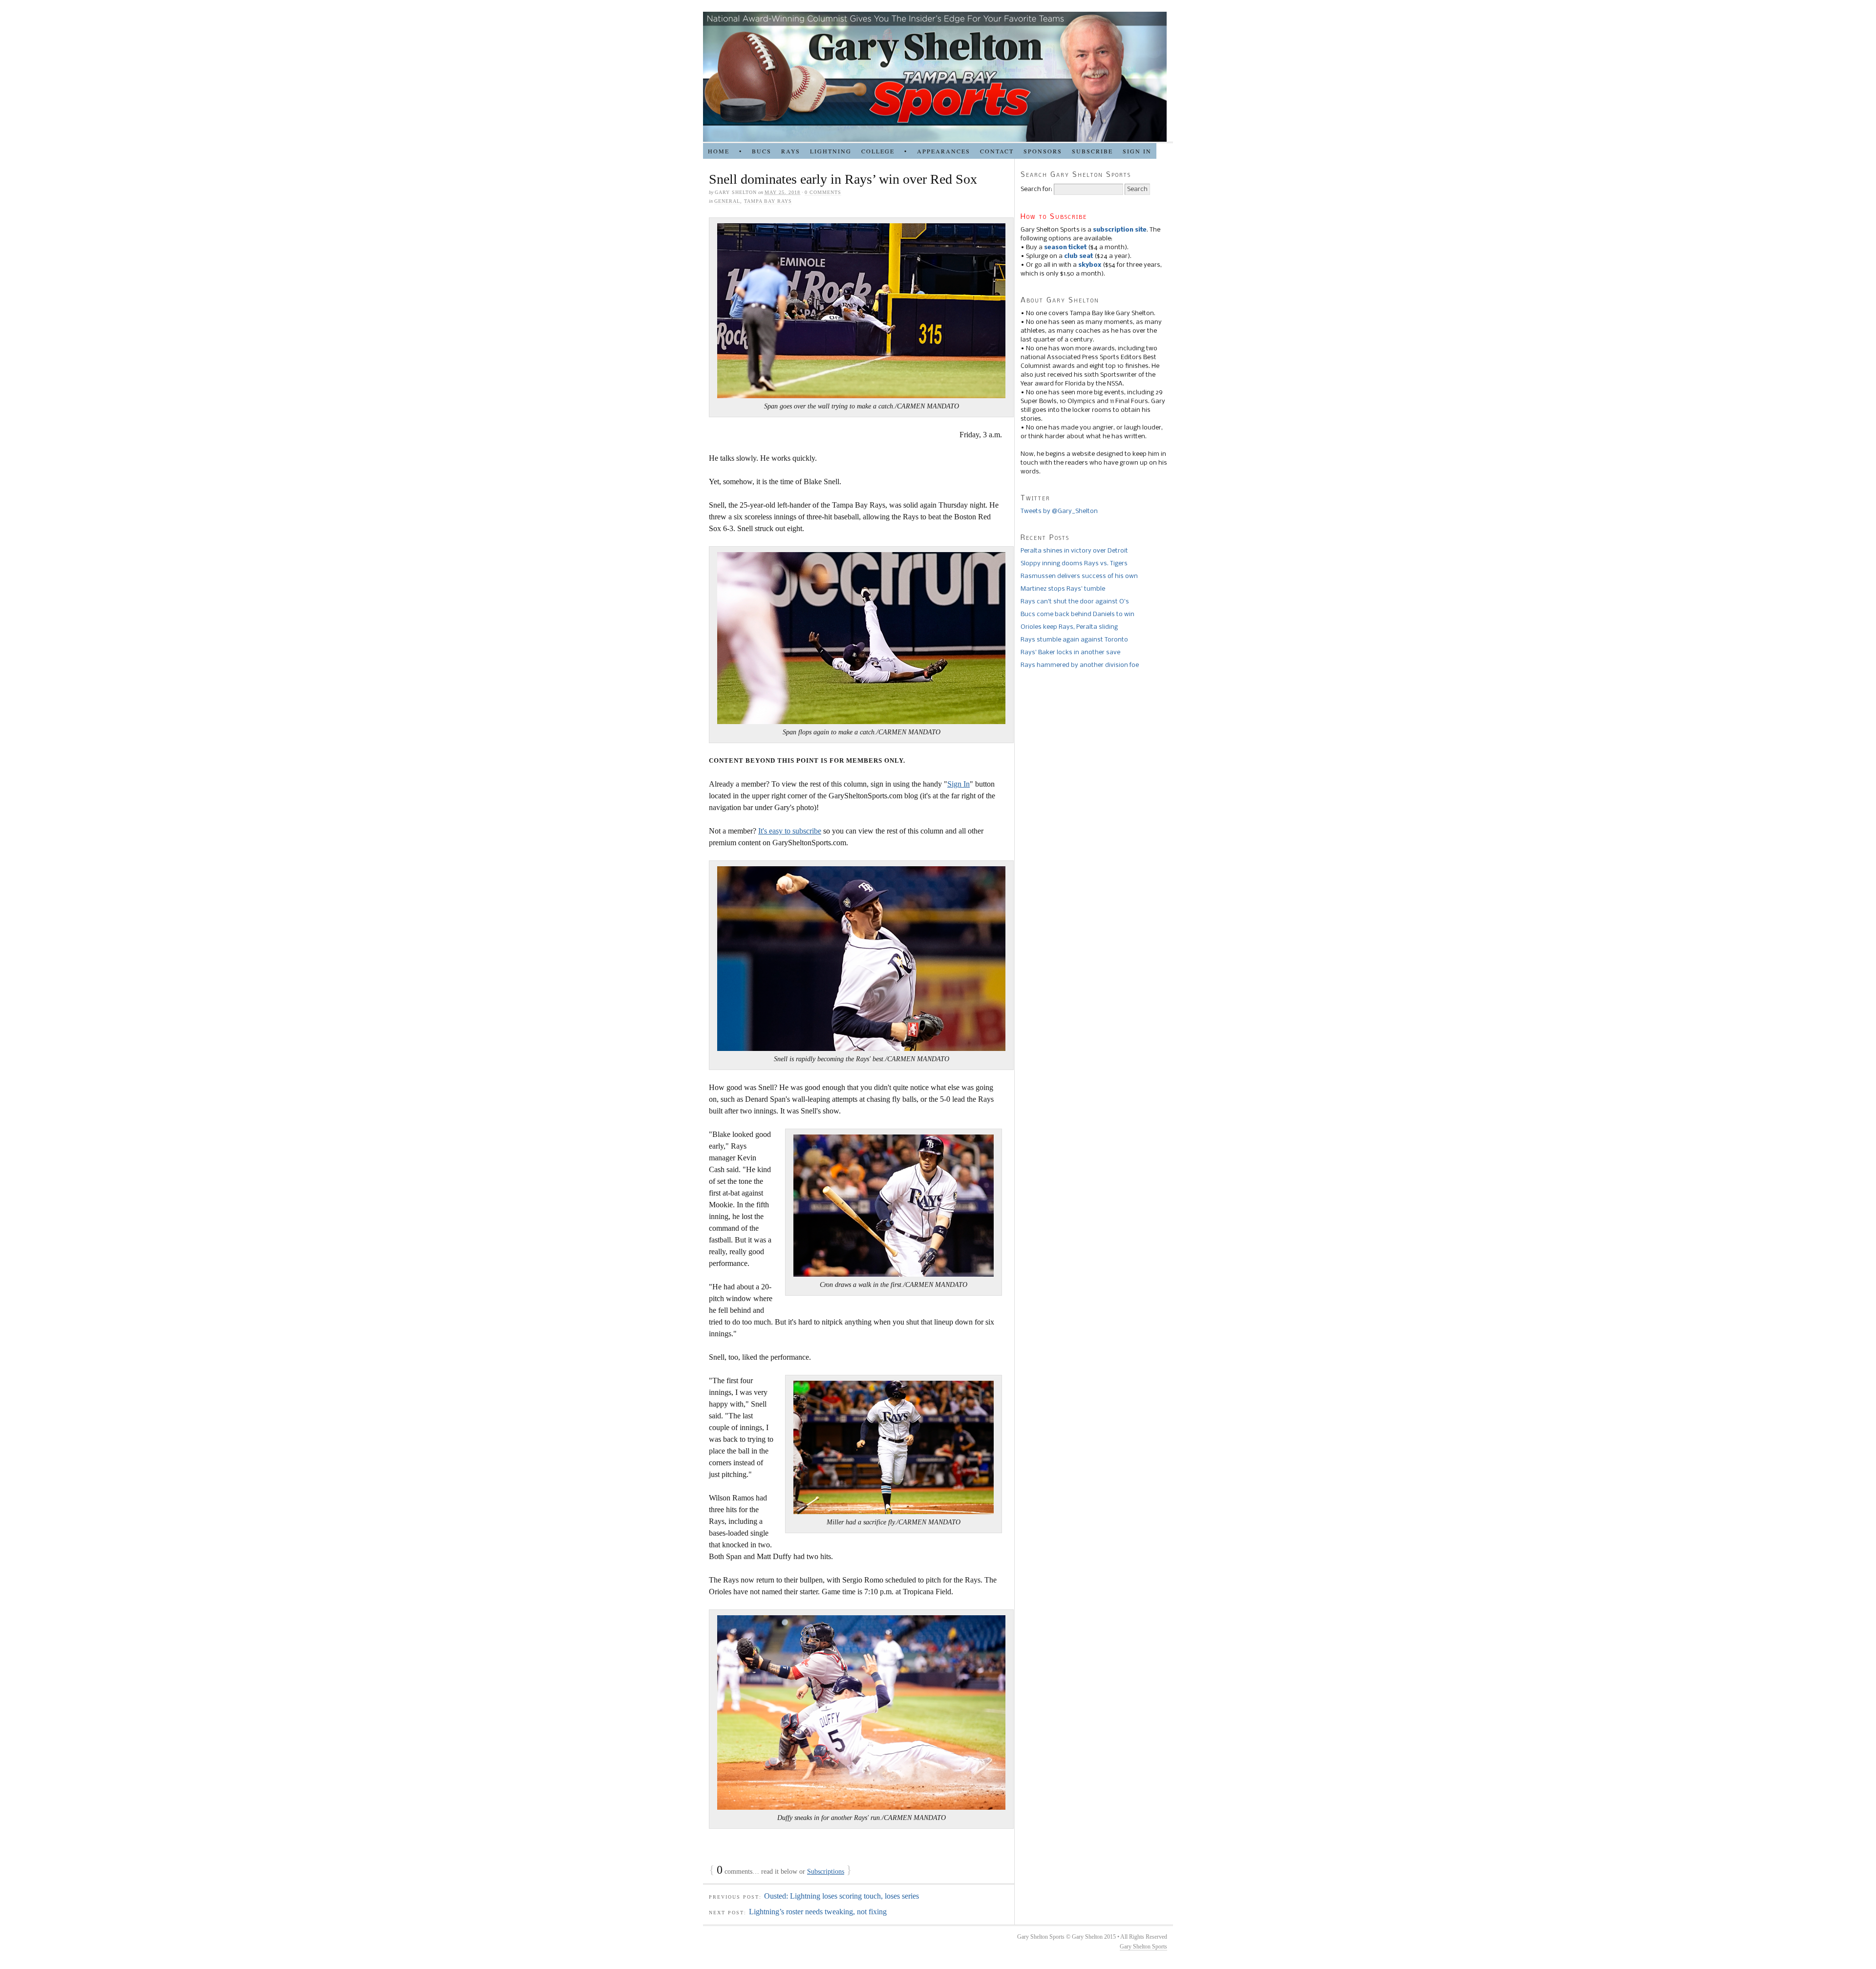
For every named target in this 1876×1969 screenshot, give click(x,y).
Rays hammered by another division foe (1080, 665)
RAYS (791, 151)
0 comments (823, 192)
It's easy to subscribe (790, 831)
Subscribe (1092, 151)
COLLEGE (878, 151)
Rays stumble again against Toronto (1074, 640)
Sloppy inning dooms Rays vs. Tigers (1074, 564)
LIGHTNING (831, 151)
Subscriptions (826, 1872)
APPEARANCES (944, 151)
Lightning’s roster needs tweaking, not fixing (818, 1912)
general (727, 201)
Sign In (959, 784)
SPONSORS (1043, 151)
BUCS (762, 151)
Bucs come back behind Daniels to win (1077, 614)
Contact (997, 151)
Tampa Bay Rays (768, 201)
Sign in (1137, 151)
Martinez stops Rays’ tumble (1063, 589)
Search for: (1036, 189)
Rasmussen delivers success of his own (1079, 576)
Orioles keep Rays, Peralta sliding (1069, 627)
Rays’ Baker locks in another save (1070, 653)
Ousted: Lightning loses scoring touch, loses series (842, 1896)
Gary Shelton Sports (1143, 1947)
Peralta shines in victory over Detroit (1074, 551)
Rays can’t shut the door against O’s (1075, 602)
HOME (719, 151)
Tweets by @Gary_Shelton (1059, 511)
